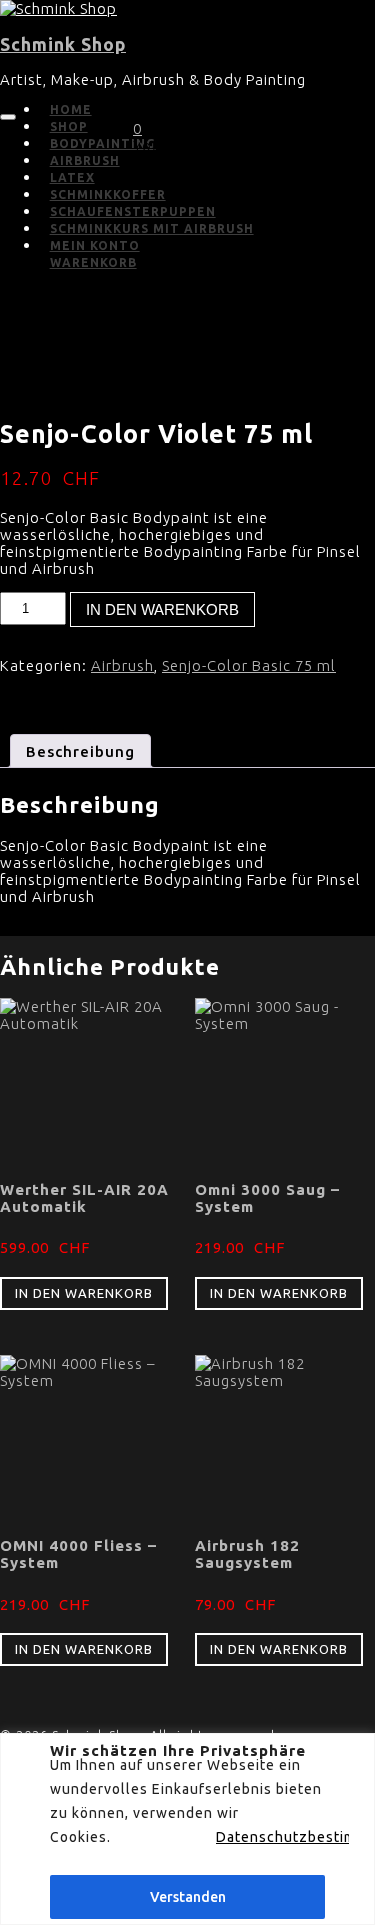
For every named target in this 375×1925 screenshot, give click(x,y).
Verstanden (188, 1897)
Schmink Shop (63, 44)
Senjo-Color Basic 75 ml (249, 665)
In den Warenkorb (162, 609)
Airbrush (122, 665)
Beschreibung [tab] (80, 751)
